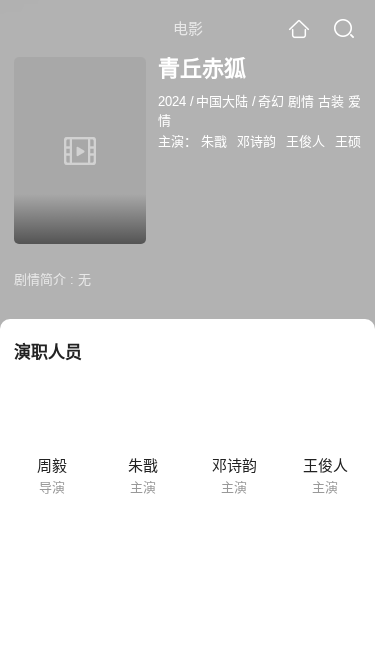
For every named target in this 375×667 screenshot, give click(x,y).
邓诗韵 (256, 141)
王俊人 (305, 141)
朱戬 (214, 141)
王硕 (348, 141)
